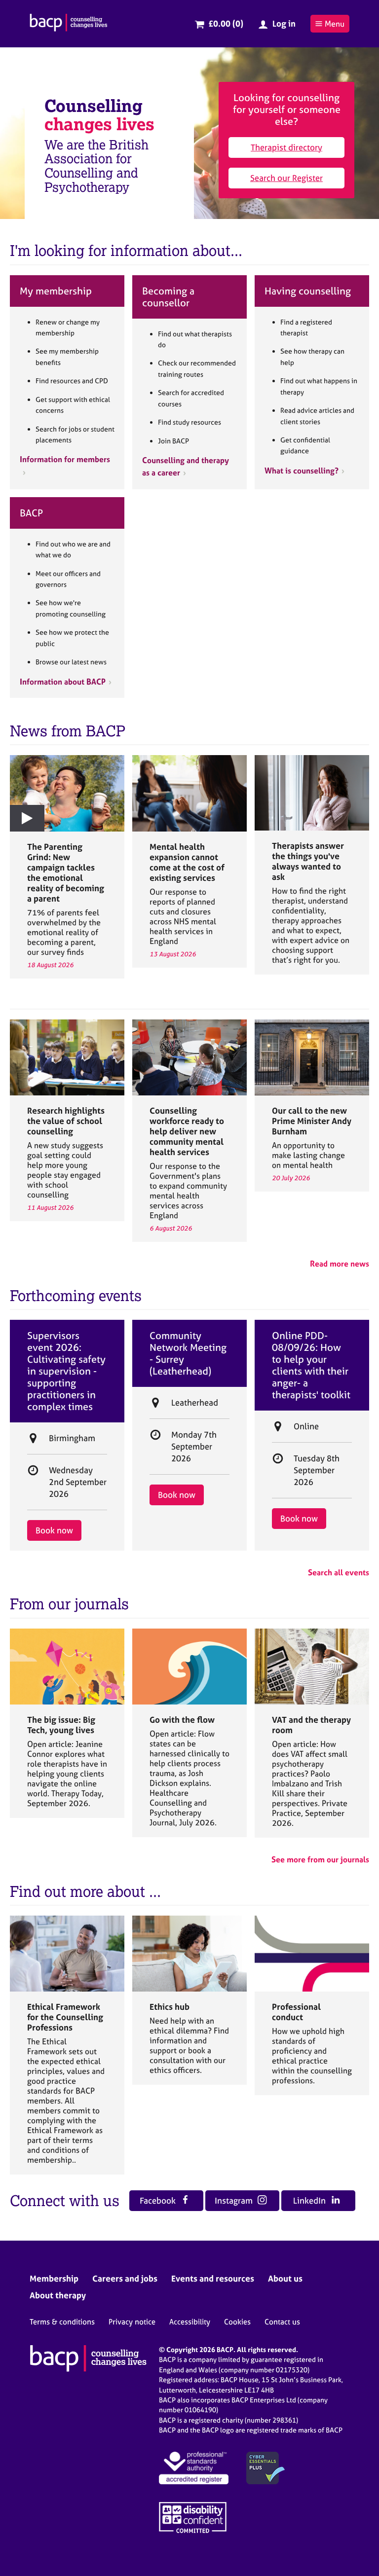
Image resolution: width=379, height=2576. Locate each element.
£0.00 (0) (226, 23)
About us (285, 2278)
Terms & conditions (62, 2322)
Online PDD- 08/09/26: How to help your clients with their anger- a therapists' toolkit (311, 1365)
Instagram (235, 2200)
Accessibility (190, 2322)
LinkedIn (310, 2200)
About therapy (58, 2295)
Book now (54, 1530)
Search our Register (286, 178)
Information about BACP (63, 682)
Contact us (282, 2322)
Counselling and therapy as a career (186, 466)
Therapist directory (286, 147)
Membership (54, 2278)
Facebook (159, 2200)
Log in (284, 23)
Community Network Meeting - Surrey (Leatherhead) (188, 1353)
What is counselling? (302, 471)
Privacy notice (132, 2322)
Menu (335, 24)
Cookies (237, 2322)
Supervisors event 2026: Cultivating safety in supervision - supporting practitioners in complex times (66, 1371)
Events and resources (213, 2278)
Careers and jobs (125, 2278)
